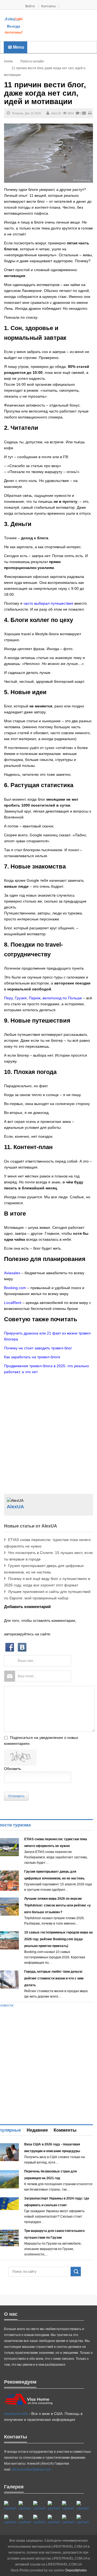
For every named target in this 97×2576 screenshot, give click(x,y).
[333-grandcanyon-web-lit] (25, 2520)
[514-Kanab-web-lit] (39, 2520)
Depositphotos (76, 2570)
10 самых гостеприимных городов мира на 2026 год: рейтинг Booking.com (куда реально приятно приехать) (58, 1939)
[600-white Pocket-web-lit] (83, 2506)
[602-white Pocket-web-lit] (68, 2520)
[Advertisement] (60, 26)
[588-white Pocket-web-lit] (39, 2506)
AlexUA (56, 113)
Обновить (13, 1769)
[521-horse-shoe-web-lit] (25, 2506)
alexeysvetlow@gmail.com (31, 2470)
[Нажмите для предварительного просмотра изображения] (48, 153)
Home (8, 61)
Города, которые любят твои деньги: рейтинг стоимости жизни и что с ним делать (54, 1978)
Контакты (48, 6)
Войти (30, 6)
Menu (18, 47)
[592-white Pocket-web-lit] (54, 2506)
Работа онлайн (32, 61)
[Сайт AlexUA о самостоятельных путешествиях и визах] (14, 19)
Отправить (16, 1796)
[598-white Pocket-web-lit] (68, 2506)
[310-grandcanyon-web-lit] (10, 2520)
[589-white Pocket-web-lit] (54, 2520)
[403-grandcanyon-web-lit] (10, 2506)
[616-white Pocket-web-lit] (83, 2520)
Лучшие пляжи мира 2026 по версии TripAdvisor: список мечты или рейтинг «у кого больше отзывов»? (58, 1905)
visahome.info (16, 2414)
